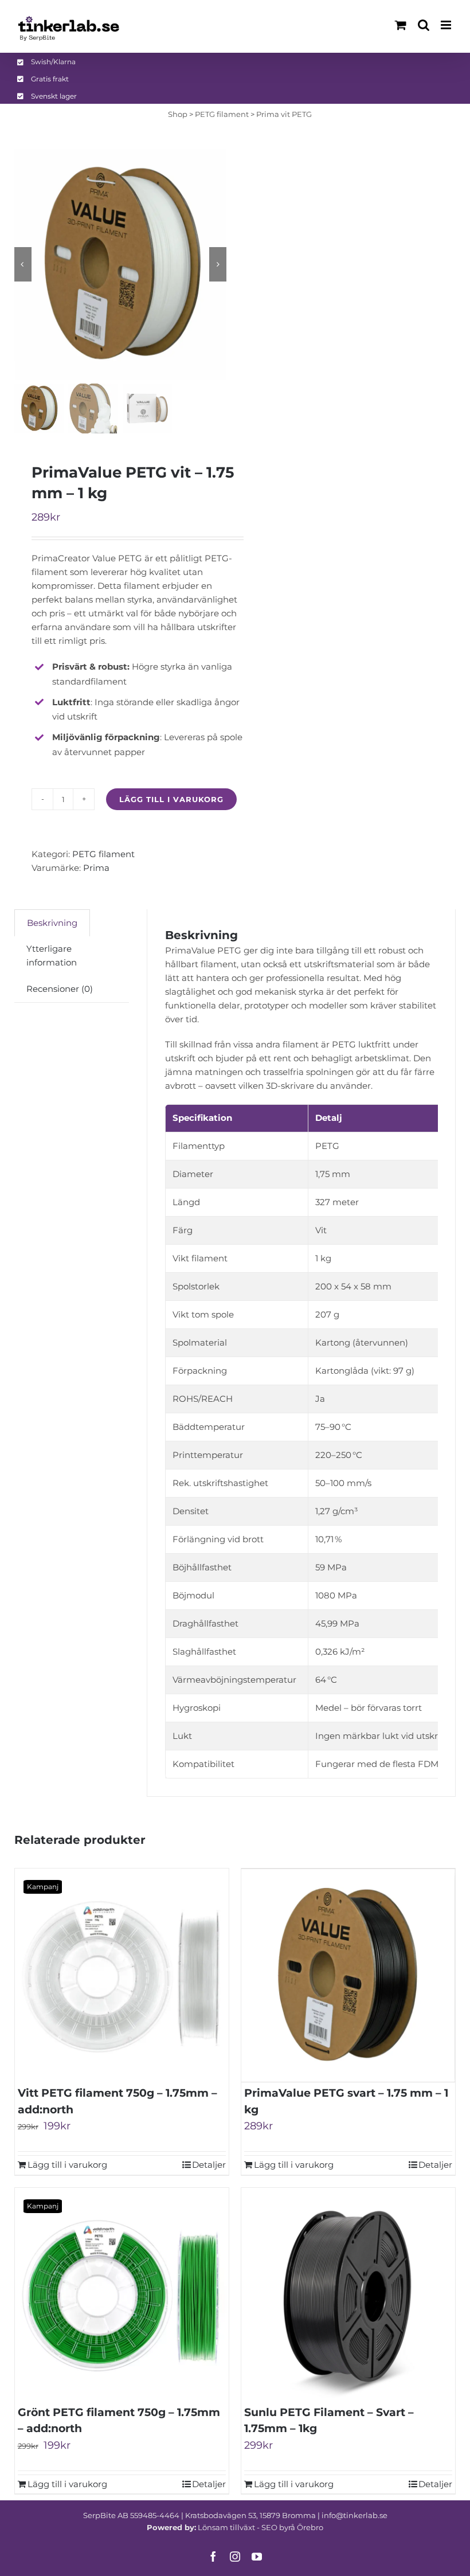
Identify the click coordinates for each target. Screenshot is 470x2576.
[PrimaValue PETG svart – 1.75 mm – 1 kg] (348, 1975)
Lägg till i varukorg (171, 799)
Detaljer (209, 2165)
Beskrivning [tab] (52, 923)
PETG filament (222, 114)
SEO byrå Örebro (292, 2527)
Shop (178, 114)
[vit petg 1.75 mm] (121, 264)
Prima (96, 868)
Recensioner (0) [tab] (60, 989)
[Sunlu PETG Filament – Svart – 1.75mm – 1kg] (348, 2295)
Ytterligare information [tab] (52, 955)
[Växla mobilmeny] (447, 25)
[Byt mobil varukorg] (401, 25)
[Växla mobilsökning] (424, 25)
